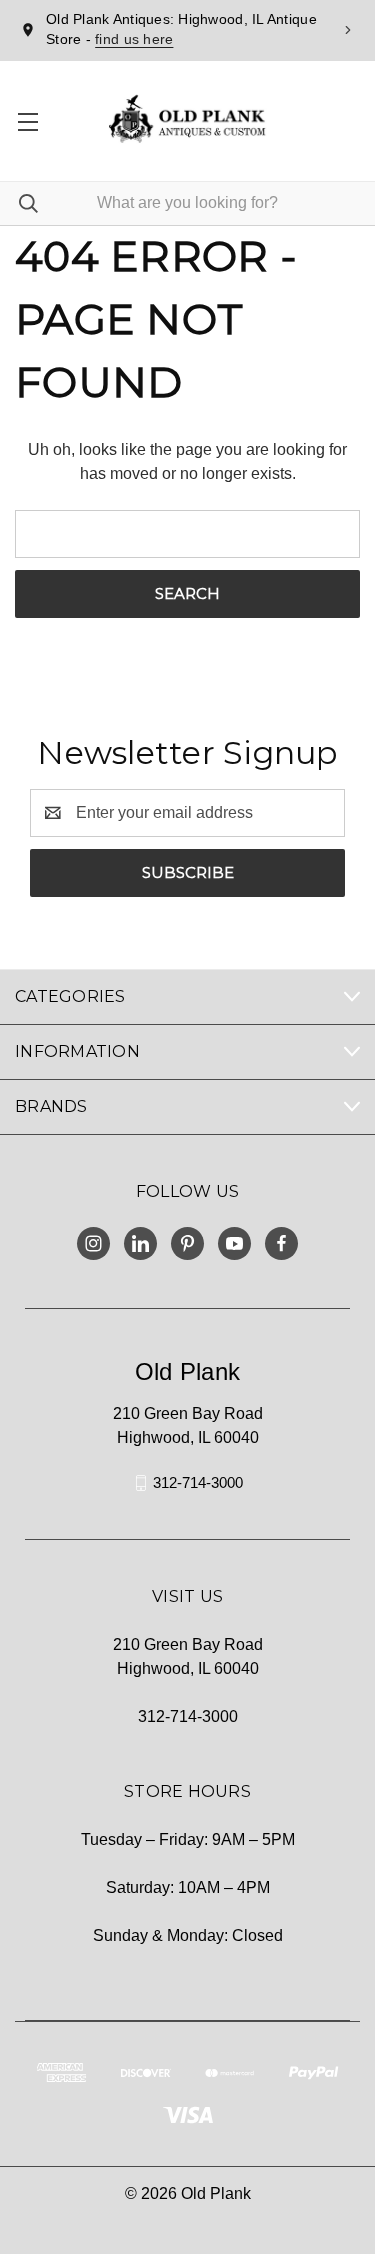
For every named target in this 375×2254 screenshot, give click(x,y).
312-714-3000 (198, 1482)
